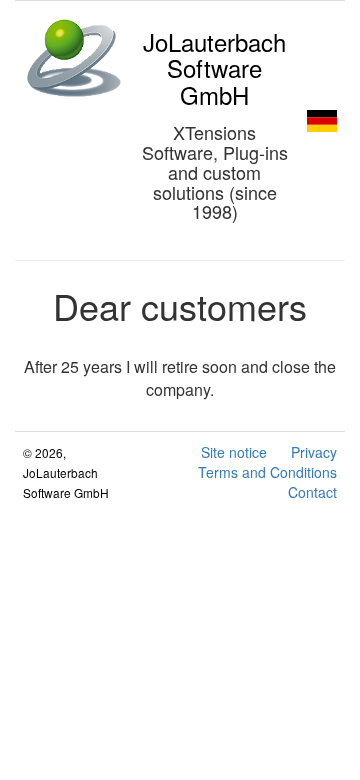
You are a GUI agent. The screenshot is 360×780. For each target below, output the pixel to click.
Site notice (234, 452)
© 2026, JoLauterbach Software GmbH (66, 472)
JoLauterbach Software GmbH (214, 68)
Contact (312, 492)
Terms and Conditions (267, 472)
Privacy (314, 452)
